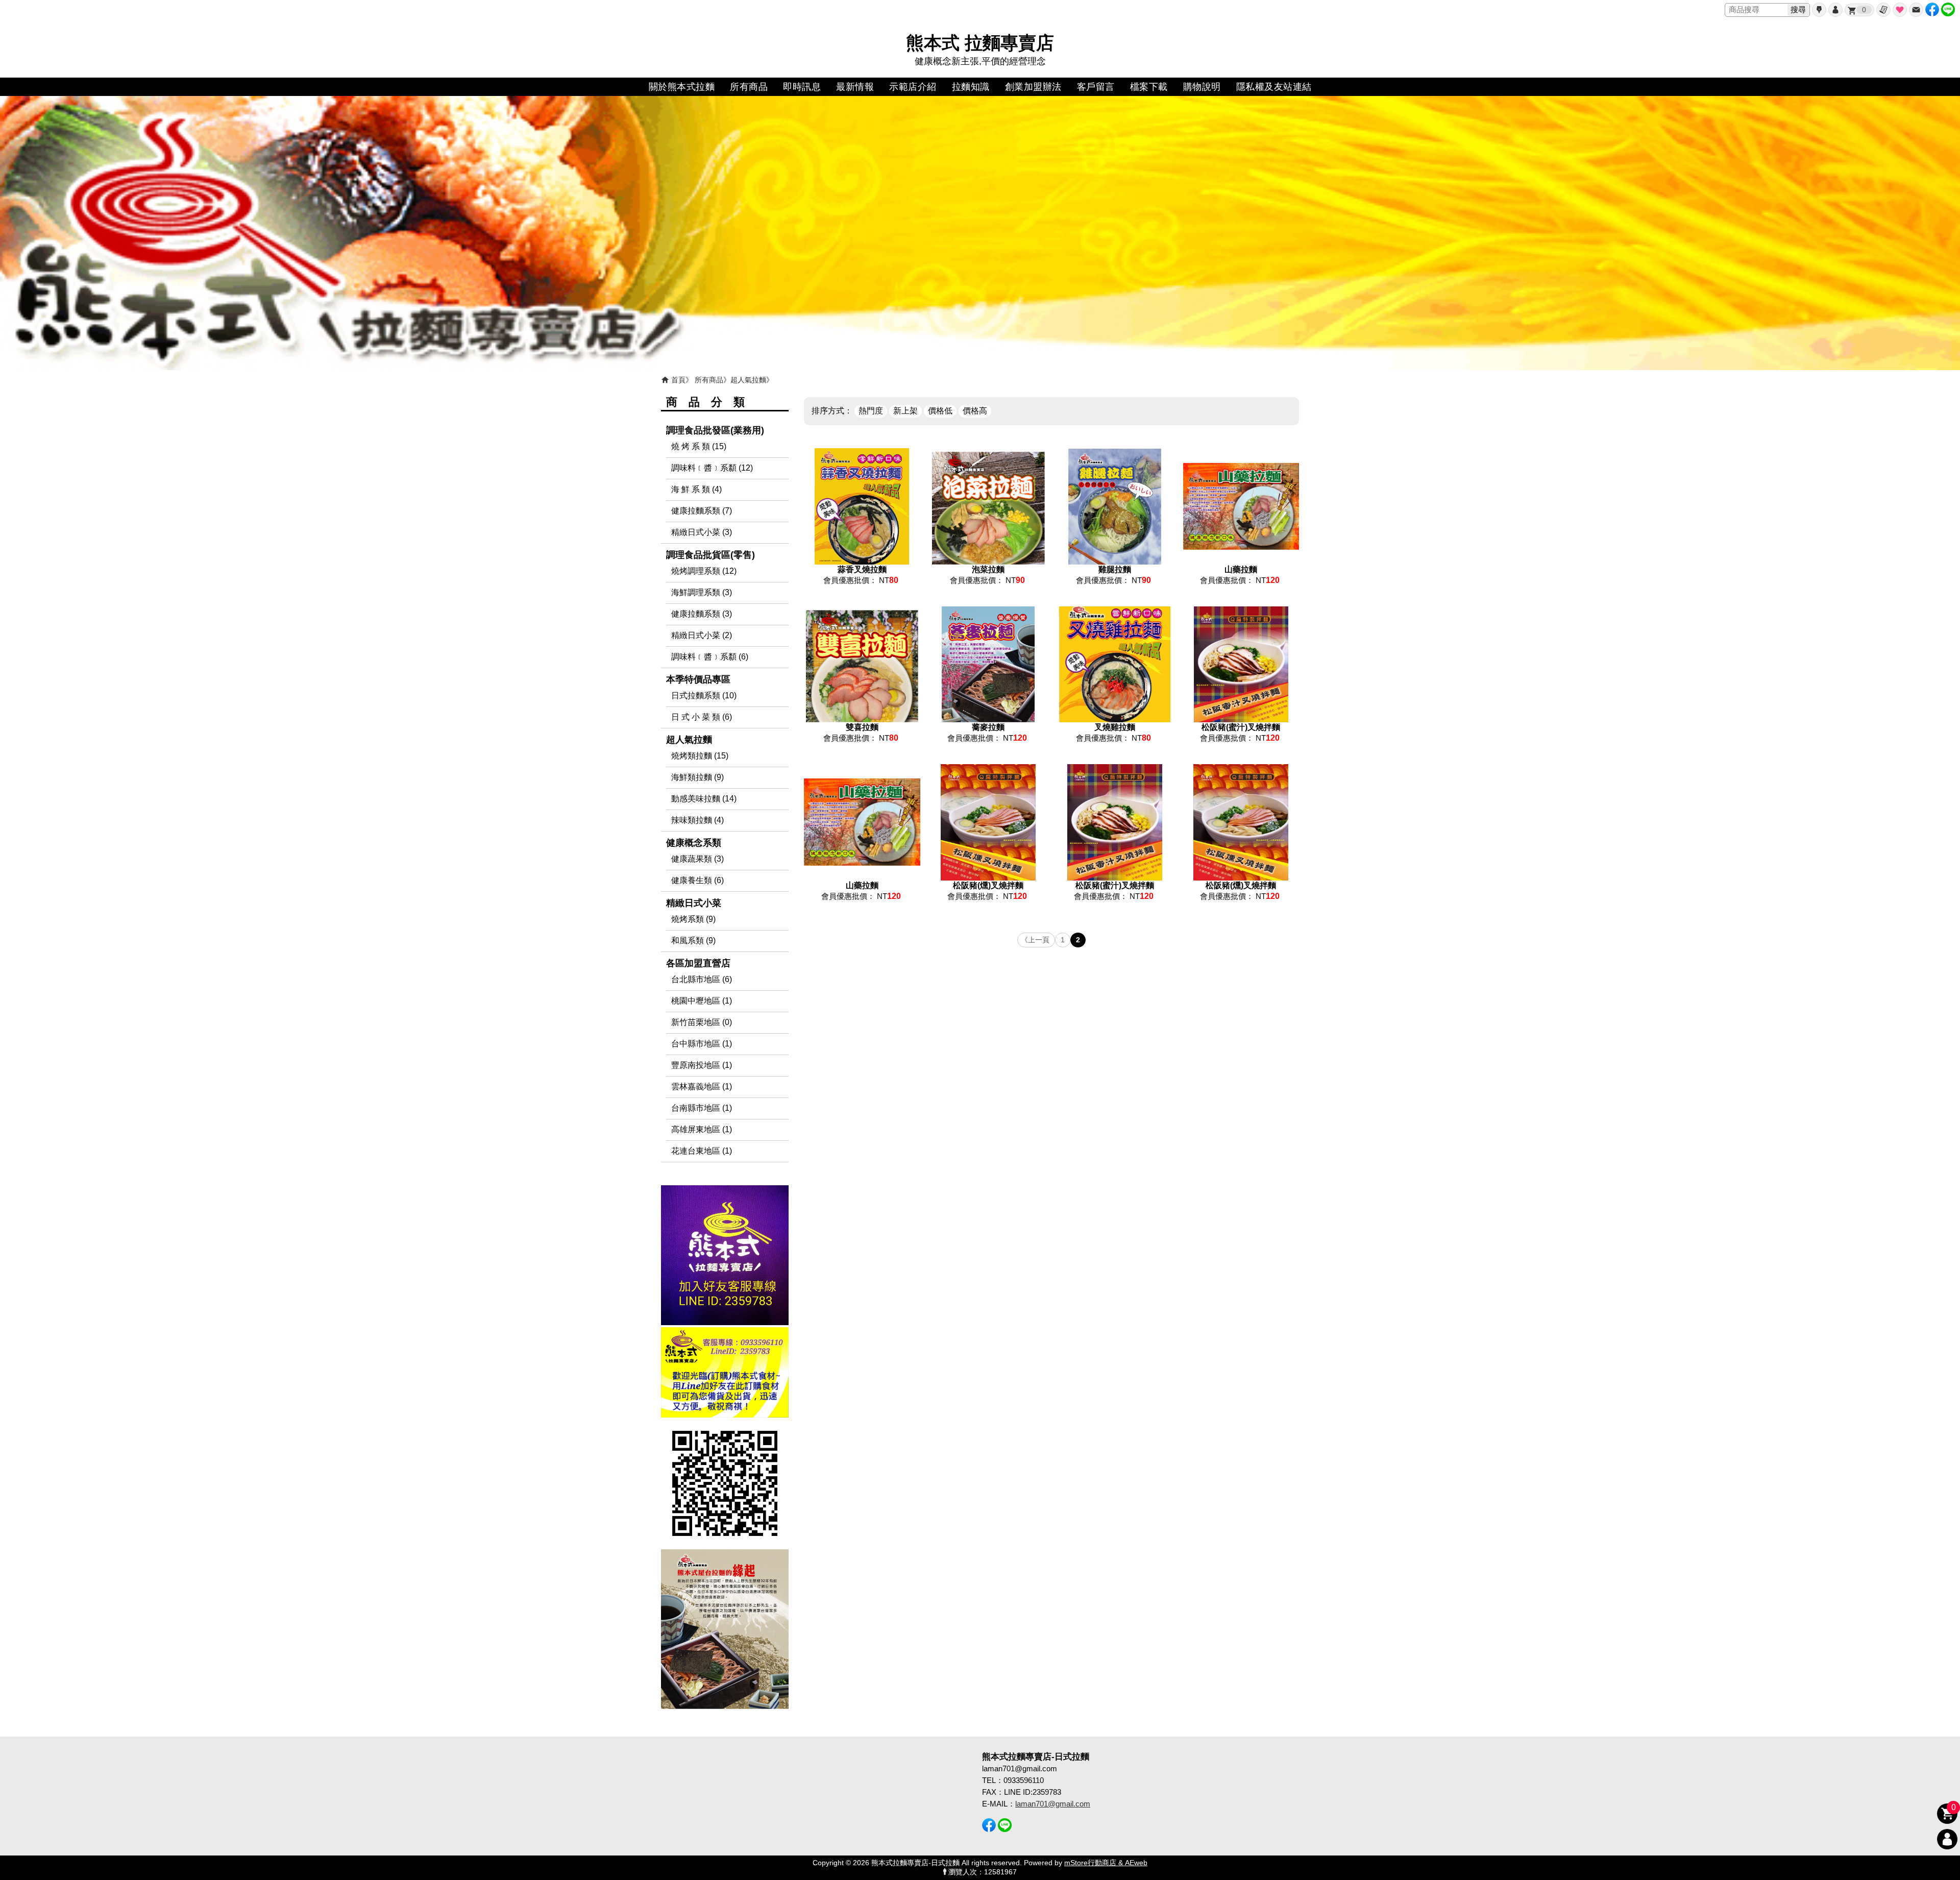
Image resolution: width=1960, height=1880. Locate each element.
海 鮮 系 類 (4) (696, 489)
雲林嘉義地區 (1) (702, 1087)
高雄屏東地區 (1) (702, 1129)
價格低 (940, 411)
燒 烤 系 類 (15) (699, 446)
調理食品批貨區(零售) (710, 555)
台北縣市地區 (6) (702, 979)
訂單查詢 (1883, 10)
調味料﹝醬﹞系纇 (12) (712, 468)
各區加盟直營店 (698, 963)
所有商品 (709, 380)
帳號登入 (1835, 10)
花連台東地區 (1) (702, 1151)
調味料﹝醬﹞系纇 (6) (710, 657)
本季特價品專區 (698, 679)
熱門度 (871, 411)
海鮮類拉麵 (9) (697, 777)
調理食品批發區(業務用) (715, 430)
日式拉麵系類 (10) (704, 695)
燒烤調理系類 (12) (704, 571)
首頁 (678, 380)
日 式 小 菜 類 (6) (702, 717)
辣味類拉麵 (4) (697, 820)
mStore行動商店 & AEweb (1106, 1863)
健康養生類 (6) (697, 880)
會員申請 (1819, 10)
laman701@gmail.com (1053, 1804)
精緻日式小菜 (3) (702, 532)
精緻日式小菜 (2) (702, 635)
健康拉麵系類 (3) (702, 614)
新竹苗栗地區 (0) (702, 1022)
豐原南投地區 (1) (702, 1065)
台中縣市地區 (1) (702, 1044)
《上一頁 (1035, 940)
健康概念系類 (694, 843)
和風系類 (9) (693, 941)
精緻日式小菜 (694, 903)
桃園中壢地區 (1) (702, 1001)
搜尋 (1798, 9)
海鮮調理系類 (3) (702, 592)
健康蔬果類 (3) (697, 859)
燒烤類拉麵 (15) (700, 756)
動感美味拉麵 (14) (704, 799)
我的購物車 (1864, 10)
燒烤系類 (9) (693, 919)
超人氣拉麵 (748, 380)
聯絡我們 (1916, 10)
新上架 (905, 411)
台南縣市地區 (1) (702, 1108)
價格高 (975, 411)
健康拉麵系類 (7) (702, 511)
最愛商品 (1900, 10)
